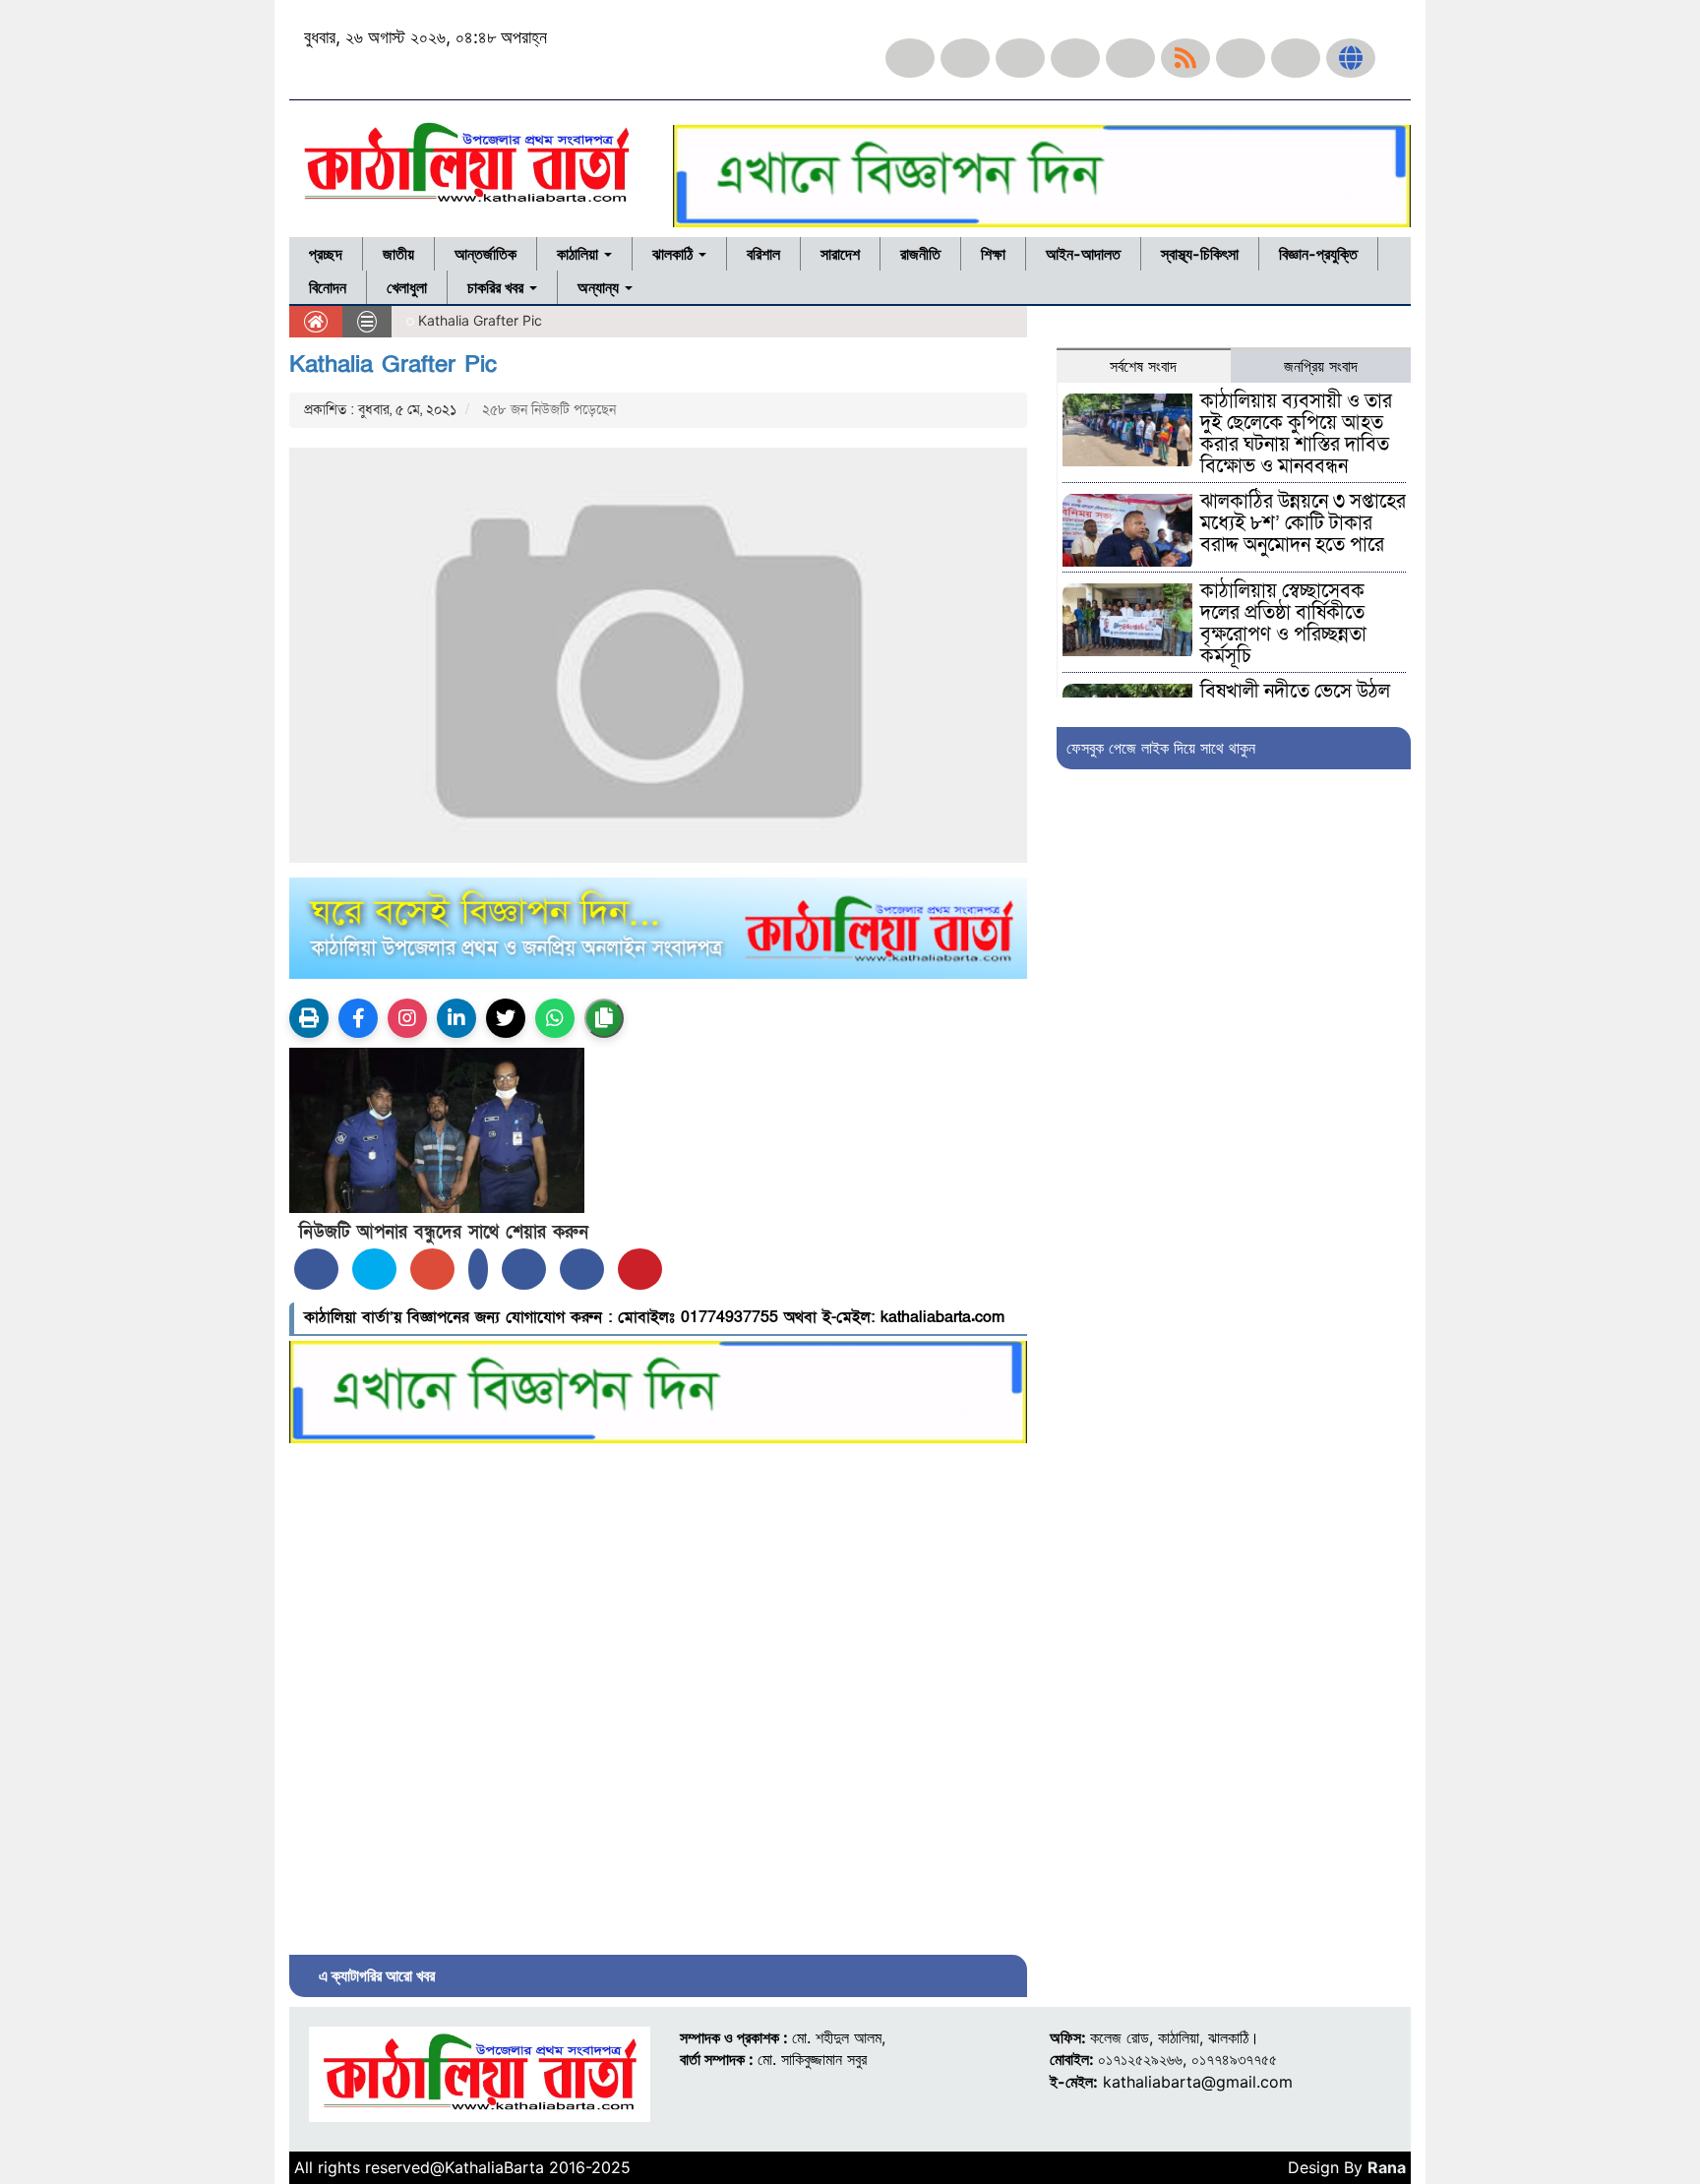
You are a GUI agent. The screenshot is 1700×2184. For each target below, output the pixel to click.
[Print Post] (309, 1018)
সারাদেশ (840, 254)
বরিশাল (763, 254)
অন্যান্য (600, 287)
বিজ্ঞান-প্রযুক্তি (1318, 254)
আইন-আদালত (1083, 254)
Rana (1387, 2167)
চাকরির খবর (497, 287)
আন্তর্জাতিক (486, 254)
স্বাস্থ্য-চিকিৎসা (1200, 254)
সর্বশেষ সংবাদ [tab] (1143, 366)
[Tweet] (374, 1269)
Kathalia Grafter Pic (393, 364)
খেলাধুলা (407, 287)
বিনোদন (328, 287)
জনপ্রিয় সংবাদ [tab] (1321, 366)
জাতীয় (398, 254)
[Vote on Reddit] (524, 1269)
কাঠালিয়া (579, 254)
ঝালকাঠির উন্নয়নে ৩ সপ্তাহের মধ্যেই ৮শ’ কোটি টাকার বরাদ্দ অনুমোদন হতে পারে (1303, 523)
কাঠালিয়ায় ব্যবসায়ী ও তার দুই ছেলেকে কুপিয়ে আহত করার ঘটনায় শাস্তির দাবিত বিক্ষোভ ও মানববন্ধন (1296, 434)
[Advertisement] (658, 1694)
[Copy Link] (604, 1018)
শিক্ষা (993, 254)
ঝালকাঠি (674, 254)
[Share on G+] (432, 1269)
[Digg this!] (582, 1269)
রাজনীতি (920, 254)
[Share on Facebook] (316, 1269)
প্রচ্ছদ (326, 254)
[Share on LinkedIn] (478, 1269)
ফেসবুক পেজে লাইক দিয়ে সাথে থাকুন (1161, 748)
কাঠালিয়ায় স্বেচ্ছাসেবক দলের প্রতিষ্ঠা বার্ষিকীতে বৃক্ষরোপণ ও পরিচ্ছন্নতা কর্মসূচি (1283, 624)
